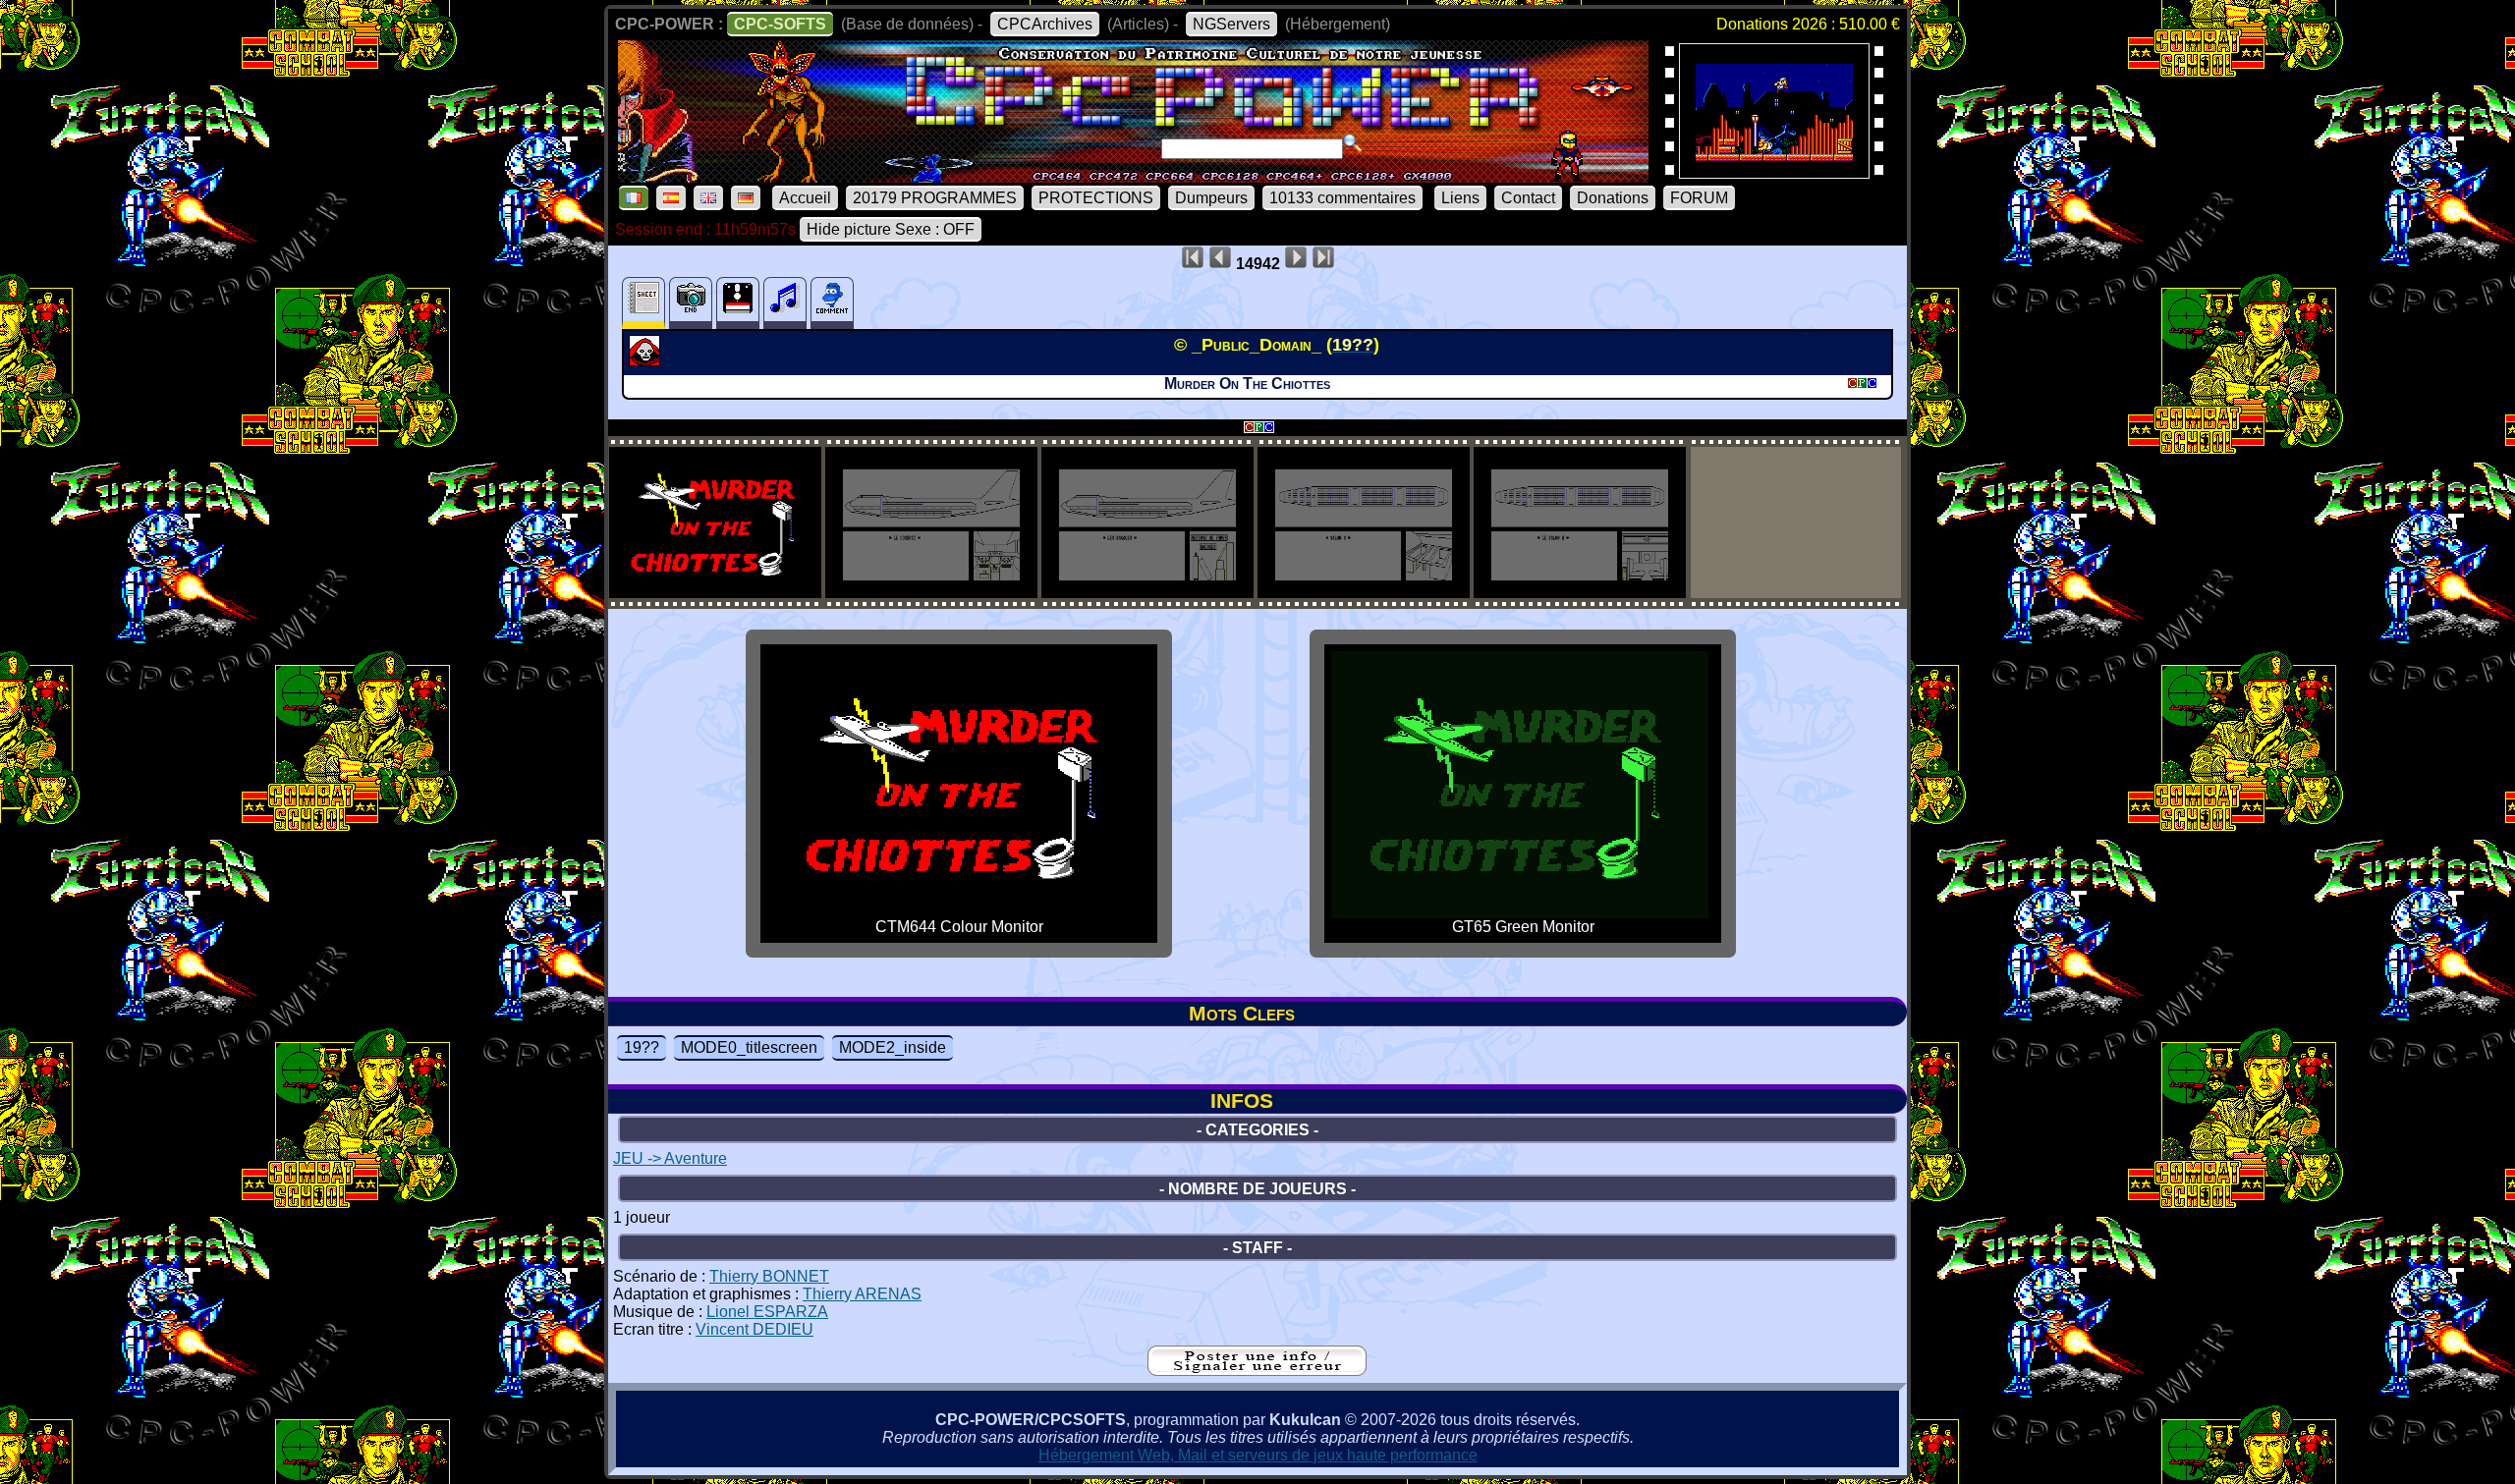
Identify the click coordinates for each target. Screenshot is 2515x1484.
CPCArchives (1045, 24)
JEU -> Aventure (670, 1158)
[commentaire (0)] (832, 303)
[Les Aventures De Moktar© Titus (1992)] (1774, 172)
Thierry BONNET (769, 1276)
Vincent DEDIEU (754, 1329)
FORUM (1699, 198)
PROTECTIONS (1096, 198)
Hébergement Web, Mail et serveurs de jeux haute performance (1258, 1455)
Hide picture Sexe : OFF (891, 229)
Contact (1528, 198)
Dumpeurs (1211, 198)
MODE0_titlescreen (749, 1047)
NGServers (1231, 24)
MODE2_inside (893, 1047)
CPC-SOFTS (780, 24)
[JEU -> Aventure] (647, 360)
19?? (642, 1047)
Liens (1460, 198)
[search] (1353, 143)
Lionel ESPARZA (767, 1312)
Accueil (805, 198)
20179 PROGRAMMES (935, 198)
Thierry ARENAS (862, 1294)
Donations (1613, 198)
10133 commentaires (1342, 198)
